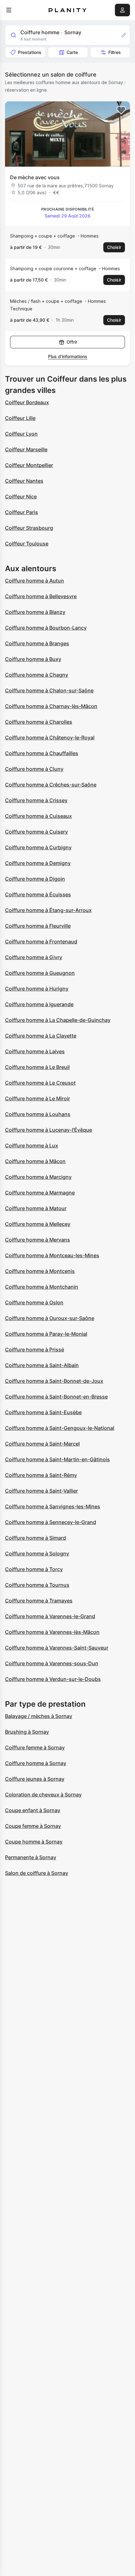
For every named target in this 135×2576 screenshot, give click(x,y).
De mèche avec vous (35, 177)
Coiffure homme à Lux (32, 1146)
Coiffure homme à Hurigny (37, 989)
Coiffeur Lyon (21, 434)
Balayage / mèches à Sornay (39, 1716)
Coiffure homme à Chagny (37, 675)
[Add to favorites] (121, 110)
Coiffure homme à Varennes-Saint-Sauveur (57, 1648)
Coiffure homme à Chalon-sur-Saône (49, 690)
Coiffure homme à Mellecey (38, 1224)
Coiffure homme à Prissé (35, 1350)
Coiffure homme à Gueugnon (40, 973)
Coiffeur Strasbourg (29, 528)
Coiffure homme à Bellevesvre (41, 596)
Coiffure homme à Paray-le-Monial (46, 1334)
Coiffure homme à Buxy (33, 659)
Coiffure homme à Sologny (37, 1554)
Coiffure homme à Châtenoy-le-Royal (50, 738)
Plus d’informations (68, 356)
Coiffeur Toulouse (27, 544)
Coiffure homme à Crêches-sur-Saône (51, 785)
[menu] (9, 10)
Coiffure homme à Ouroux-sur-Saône (50, 1318)
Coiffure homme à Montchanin (42, 1287)
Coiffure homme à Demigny (38, 863)
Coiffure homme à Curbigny (38, 847)
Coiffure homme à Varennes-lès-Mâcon (52, 1632)
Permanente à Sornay (31, 1857)
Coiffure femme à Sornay (35, 1747)
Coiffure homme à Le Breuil (37, 1067)
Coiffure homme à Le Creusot (40, 1083)
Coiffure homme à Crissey (36, 800)
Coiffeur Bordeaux (27, 402)
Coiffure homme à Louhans (38, 1114)
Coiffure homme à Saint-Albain (42, 1365)
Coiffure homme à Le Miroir (38, 1098)
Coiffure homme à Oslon (34, 1302)
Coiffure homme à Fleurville (38, 926)
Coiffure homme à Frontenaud (41, 942)
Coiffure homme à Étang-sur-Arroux (48, 910)
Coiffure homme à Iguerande (39, 1004)
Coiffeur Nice (21, 496)
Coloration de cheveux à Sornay (43, 1795)
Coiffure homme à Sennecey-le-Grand (51, 1522)
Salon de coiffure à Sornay (37, 1873)
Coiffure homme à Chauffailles (42, 753)
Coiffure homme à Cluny (34, 769)
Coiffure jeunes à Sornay (35, 1779)
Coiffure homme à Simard (35, 1538)
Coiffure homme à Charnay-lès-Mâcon (51, 706)
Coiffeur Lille (20, 418)
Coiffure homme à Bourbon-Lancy (46, 628)
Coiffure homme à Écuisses (38, 894)
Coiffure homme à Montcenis (40, 1271)
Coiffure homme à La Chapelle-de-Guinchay (58, 1020)
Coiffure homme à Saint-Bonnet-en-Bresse (56, 1397)
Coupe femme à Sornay (33, 1826)
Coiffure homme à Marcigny (38, 1177)
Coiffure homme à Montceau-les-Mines (52, 1255)
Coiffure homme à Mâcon (35, 1161)
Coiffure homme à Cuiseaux (38, 816)
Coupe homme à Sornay (34, 1842)
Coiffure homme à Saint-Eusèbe (43, 1412)
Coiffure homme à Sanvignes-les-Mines (53, 1506)
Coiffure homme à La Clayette (41, 1036)
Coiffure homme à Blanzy (35, 612)
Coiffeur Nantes (24, 481)
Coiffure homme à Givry (34, 957)
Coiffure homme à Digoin (35, 879)
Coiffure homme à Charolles (39, 722)
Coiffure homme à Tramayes (39, 1601)
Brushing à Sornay (27, 1732)
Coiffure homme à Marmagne (40, 1193)
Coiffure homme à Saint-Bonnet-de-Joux (54, 1381)
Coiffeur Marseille (26, 449)
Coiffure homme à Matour (36, 1208)
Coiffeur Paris (22, 512)
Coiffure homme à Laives (35, 1051)
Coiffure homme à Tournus (37, 1585)
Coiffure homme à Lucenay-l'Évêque (49, 1130)
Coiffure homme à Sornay (36, 1763)
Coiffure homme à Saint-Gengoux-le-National (60, 1428)
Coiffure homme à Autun (35, 581)
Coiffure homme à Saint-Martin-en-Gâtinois (57, 1459)
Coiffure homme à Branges (37, 643)
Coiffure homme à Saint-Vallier (41, 1491)
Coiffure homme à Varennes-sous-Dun (52, 1663)
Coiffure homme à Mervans (38, 1240)
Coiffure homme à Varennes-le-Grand (50, 1616)
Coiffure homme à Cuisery (36, 832)
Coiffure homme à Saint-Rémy (41, 1475)
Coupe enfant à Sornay (33, 1810)
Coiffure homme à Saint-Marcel (42, 1444)
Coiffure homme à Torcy (34, 1569)
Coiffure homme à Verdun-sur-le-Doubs (53, 1679)
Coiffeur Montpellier (29, 465)
